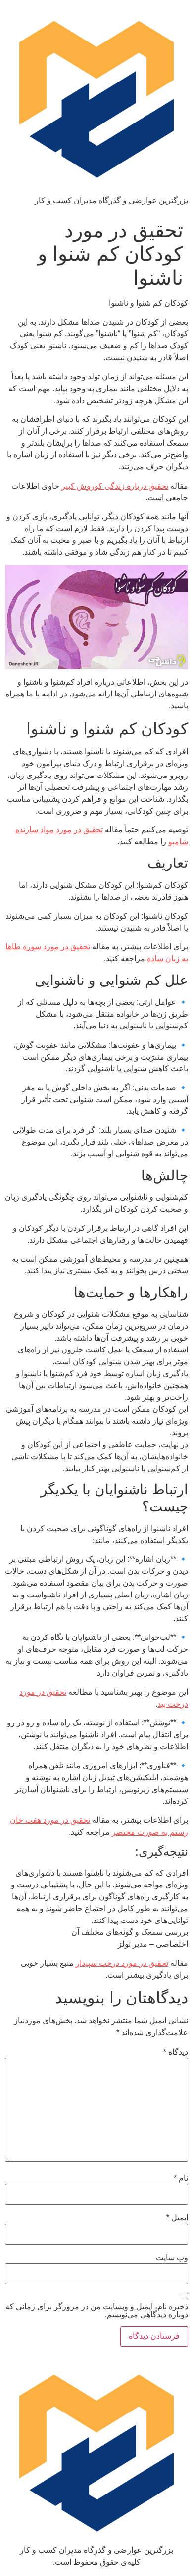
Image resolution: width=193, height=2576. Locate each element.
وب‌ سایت (172, 2258)
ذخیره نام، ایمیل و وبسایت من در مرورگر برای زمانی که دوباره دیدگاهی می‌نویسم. (97, 2311)
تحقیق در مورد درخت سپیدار (122, 1963)
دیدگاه (176, 2052)
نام (181, 2178)
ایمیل (177, 2218)
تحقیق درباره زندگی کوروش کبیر (115, 486)
